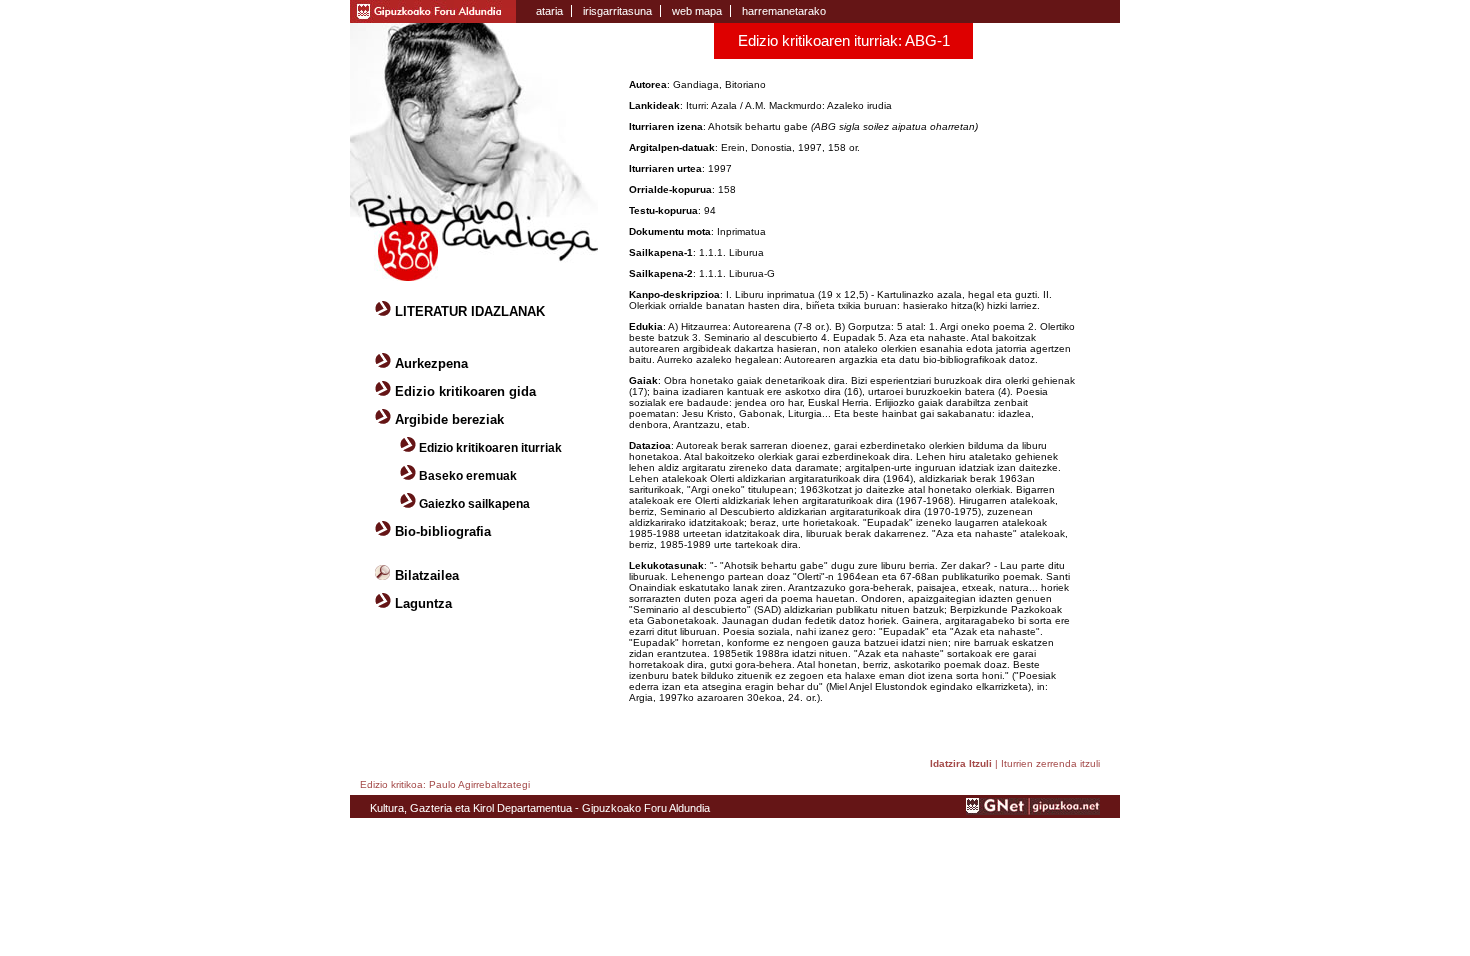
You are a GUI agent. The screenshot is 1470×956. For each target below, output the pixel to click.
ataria (549, 11)
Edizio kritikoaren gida (465, 391)
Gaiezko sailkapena (474, 504)
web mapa (697, 11)
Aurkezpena (431, 363)
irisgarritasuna (617, 11)
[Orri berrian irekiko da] (433, 10)
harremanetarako (784, 11)
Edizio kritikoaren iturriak (490, 448)
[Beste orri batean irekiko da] (1033, 811)
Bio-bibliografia (443, 531)
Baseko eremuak (468, 476)
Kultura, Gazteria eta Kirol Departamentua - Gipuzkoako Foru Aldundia (540, 808)
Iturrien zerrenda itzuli (1050, 763)
